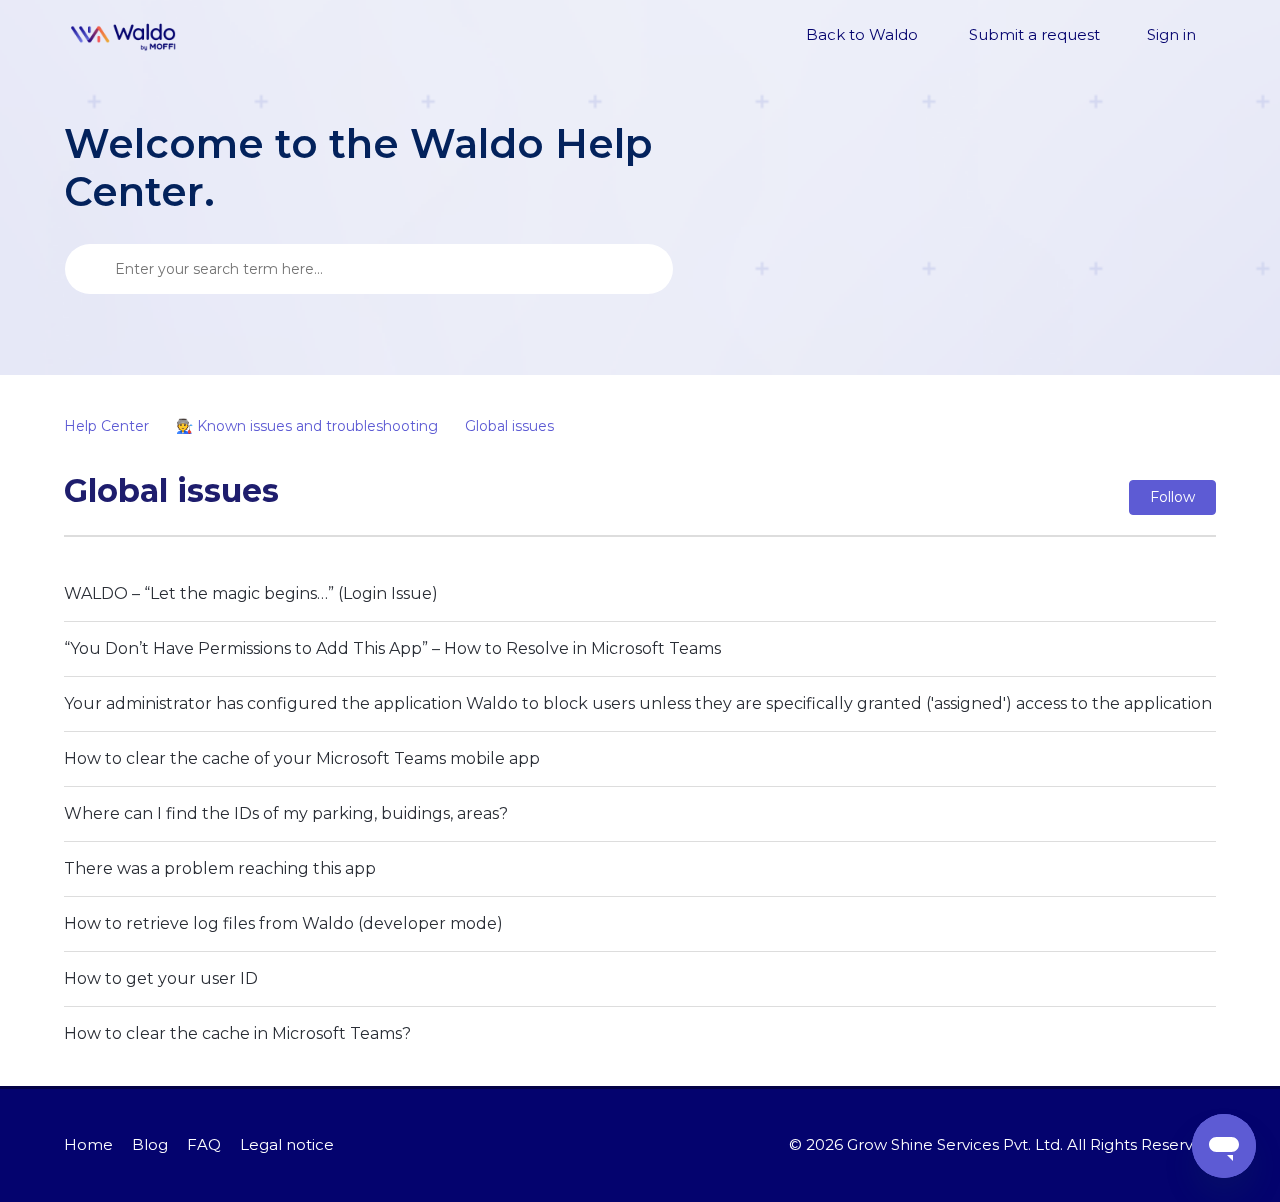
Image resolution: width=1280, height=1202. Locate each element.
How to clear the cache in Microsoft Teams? (237, 1033)
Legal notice (287, 1144)
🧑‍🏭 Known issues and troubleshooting (307, 426)
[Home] (124, 36)
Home (88, 1144)
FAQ (204, 1144)
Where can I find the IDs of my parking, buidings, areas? (286, 813)
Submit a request (1034, 34)
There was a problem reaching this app (220, 868)
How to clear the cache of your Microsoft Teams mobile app (302, 758)
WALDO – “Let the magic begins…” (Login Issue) (251, 593)
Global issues (509, 426)
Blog (150, 1144)
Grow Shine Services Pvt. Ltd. (955, 1144)
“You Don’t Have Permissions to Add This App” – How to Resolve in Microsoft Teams (392, 648)
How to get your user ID (161, 978)
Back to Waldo (862, 34)
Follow (1172, 497)
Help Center (106, 426)
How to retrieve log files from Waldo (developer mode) (283, 923)
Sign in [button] (1171, 34)
